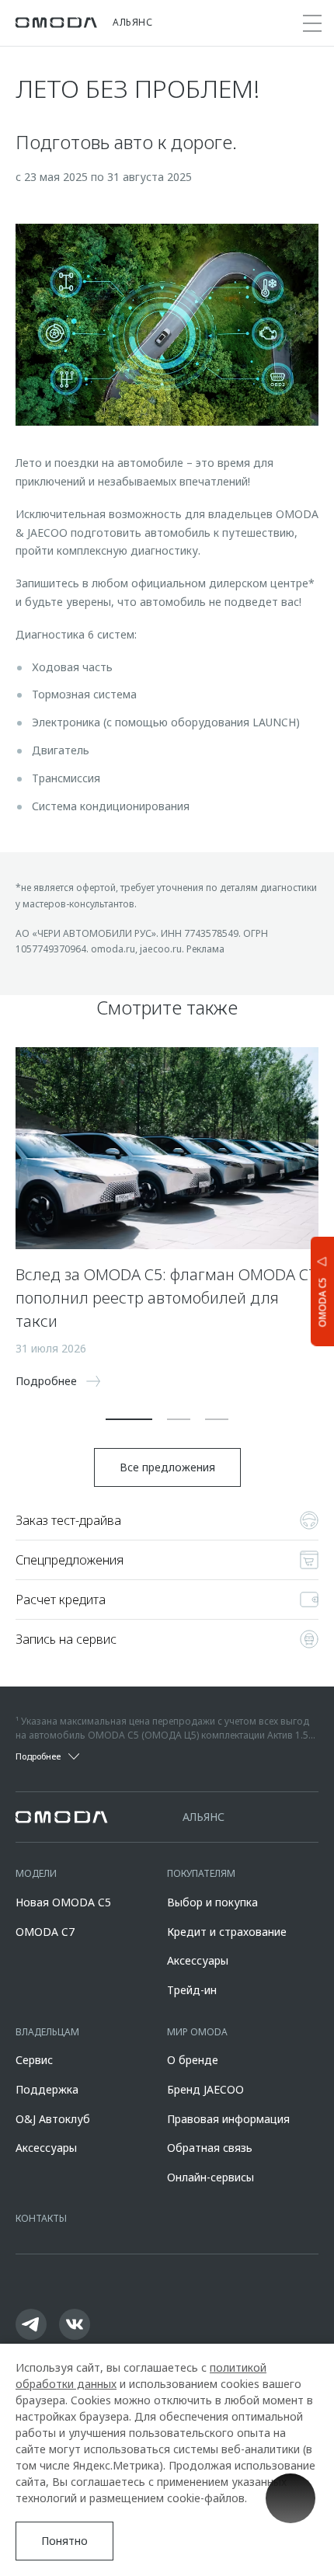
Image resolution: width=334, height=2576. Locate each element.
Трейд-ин (192, 1990)
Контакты (41, 2218)
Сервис (34, 2060)
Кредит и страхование (227, 1932)
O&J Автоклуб (53, 2119)
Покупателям (201, 1873)
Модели (36, 1873)
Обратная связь (210, 2148)
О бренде (193, 2060)
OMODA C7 (45, 1932)
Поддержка (47, 2089)
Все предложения (167, 1467)
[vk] (75, 2324)
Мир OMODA (197, 2032)
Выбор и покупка (212, 1902)
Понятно (64, 2541)
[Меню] (312, 23)
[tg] (31, 2324)
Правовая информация (228, 2119)
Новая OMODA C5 (63, 1902)
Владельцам (47, 2032)
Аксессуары (198, 1960)
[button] (129, 1419)
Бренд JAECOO (205, 2089)
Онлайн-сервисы (210, 2177)
